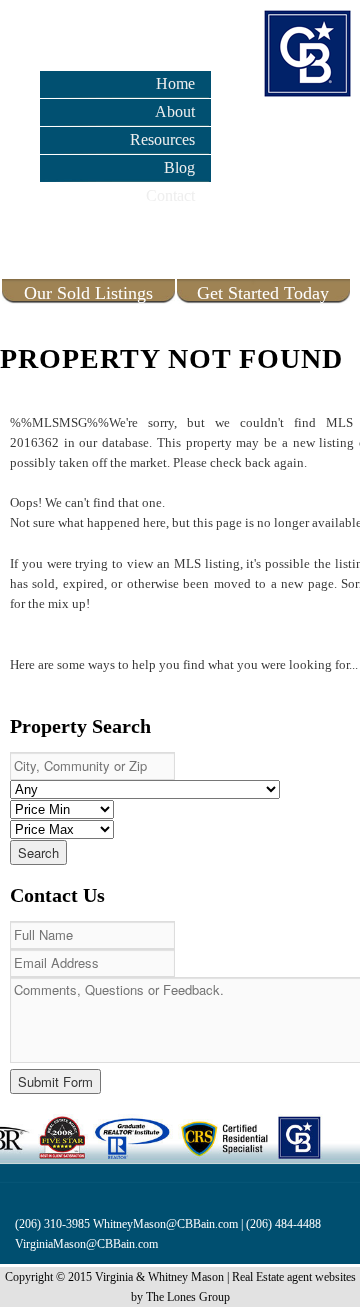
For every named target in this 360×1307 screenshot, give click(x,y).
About (175, 111)
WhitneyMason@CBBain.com (165, 1224)
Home (175, 83)
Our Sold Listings (88, 293)
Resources (162, 139)
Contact (170, 195)
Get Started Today (263, 293)
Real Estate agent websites (294, 1277)
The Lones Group (188, 1297)
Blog (179, 167)
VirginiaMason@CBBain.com (86, 1244)
